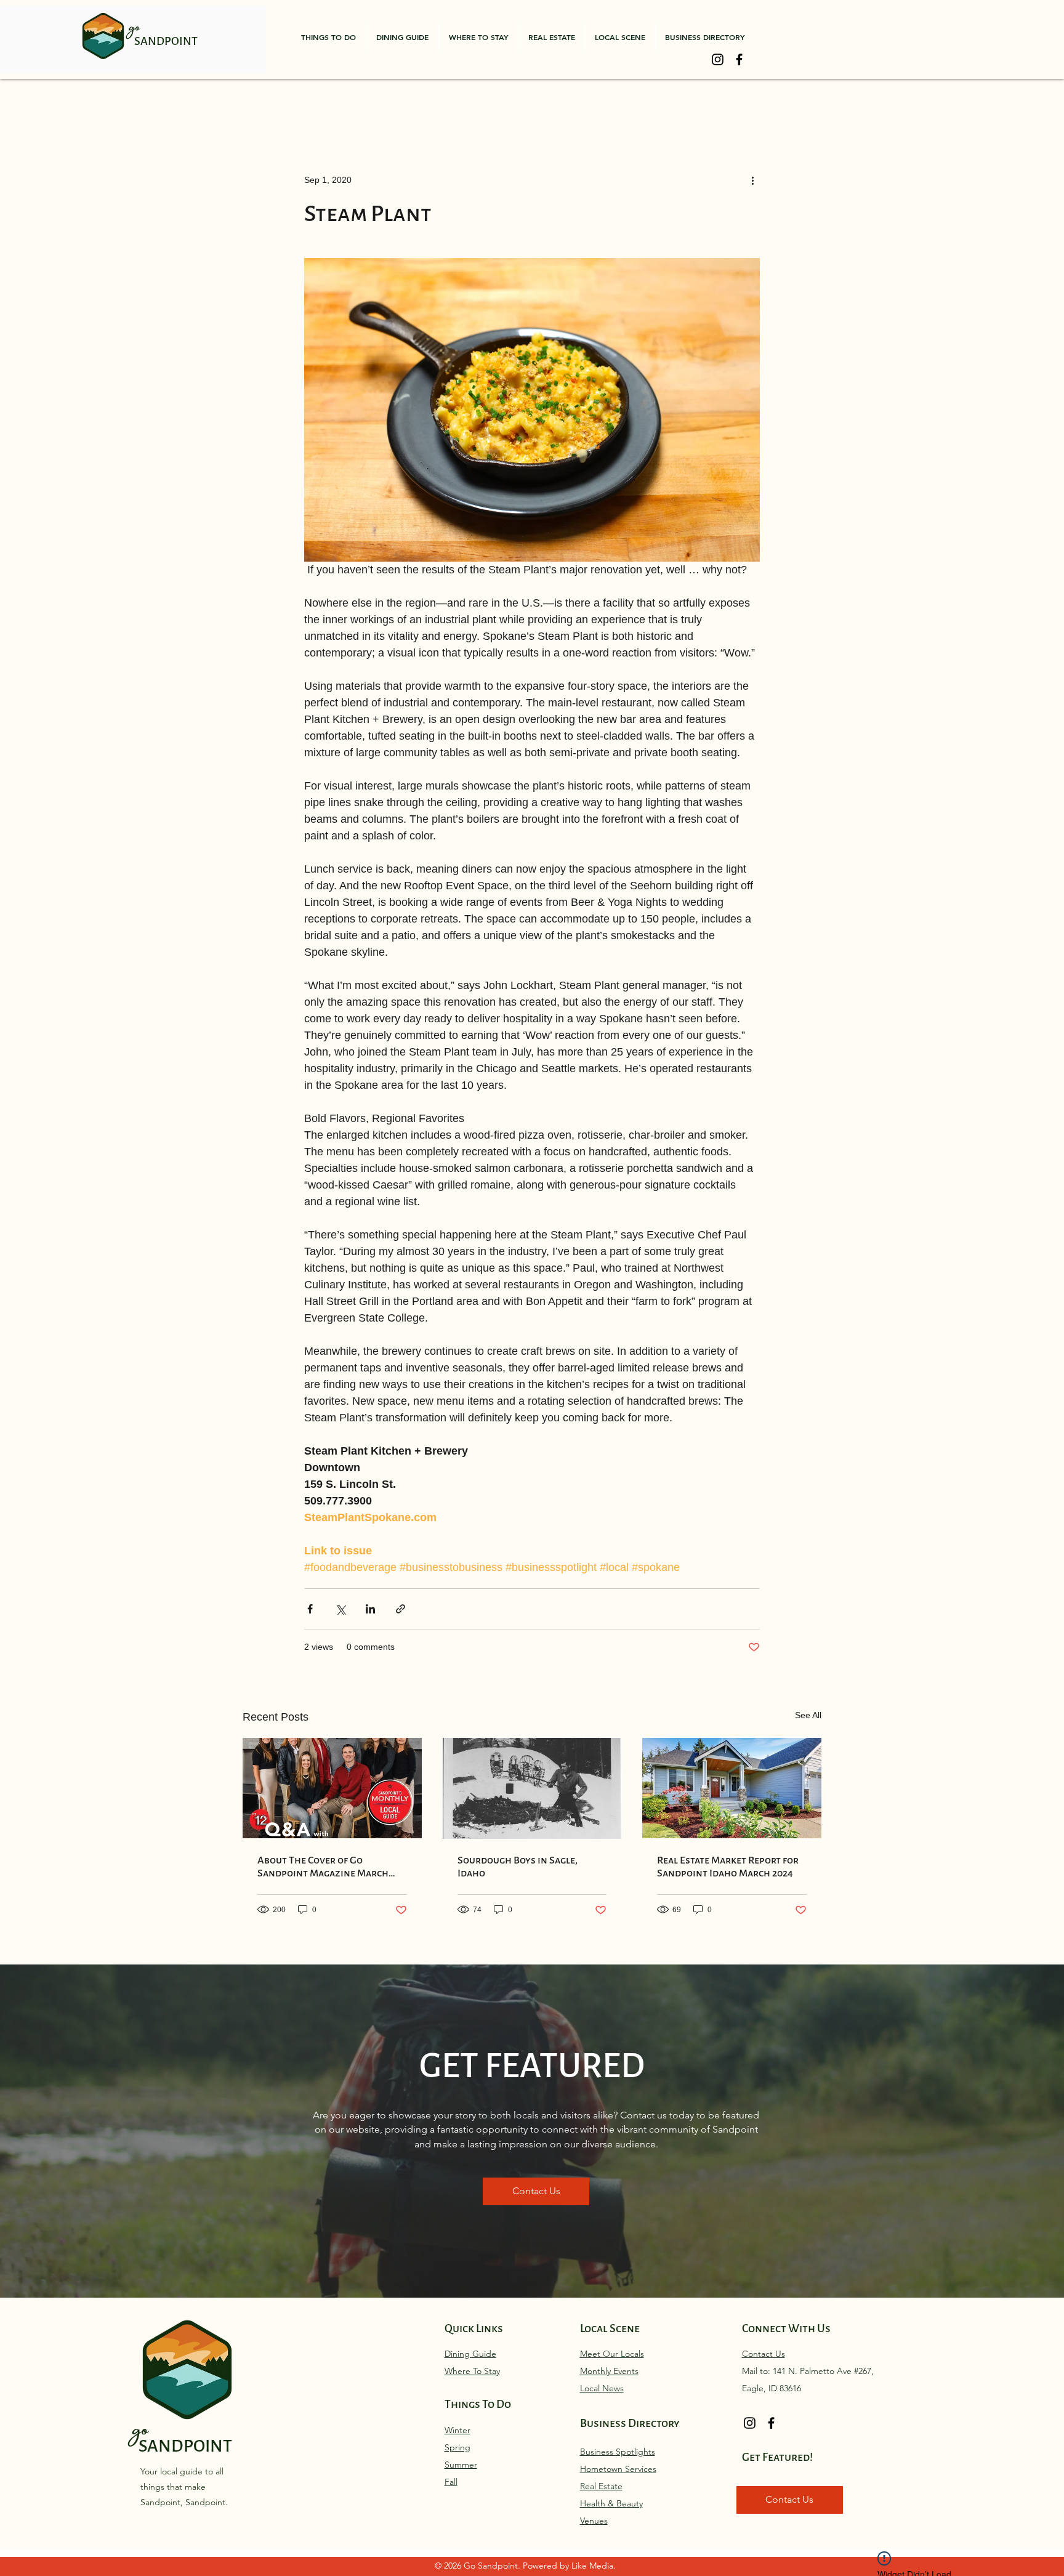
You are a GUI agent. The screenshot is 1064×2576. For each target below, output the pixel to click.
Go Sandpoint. (493, 2566)
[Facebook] (739, 59)
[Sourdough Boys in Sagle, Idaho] (532, 1788)
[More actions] (752, 180)
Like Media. (594, 2566)
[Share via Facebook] (310, 1609)
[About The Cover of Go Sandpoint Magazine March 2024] (332, 1788)
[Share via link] (401, 1609)
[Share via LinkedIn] (370, 1609)
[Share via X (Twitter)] (340, 1609)
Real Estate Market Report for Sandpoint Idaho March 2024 (728, 1867)
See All (808, 1715)
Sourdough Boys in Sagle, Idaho (518, 1867)
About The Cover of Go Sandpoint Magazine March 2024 (323, 1867)
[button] (328, 37)
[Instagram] (718, 59)
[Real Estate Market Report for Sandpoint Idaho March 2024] (732, 1788)
